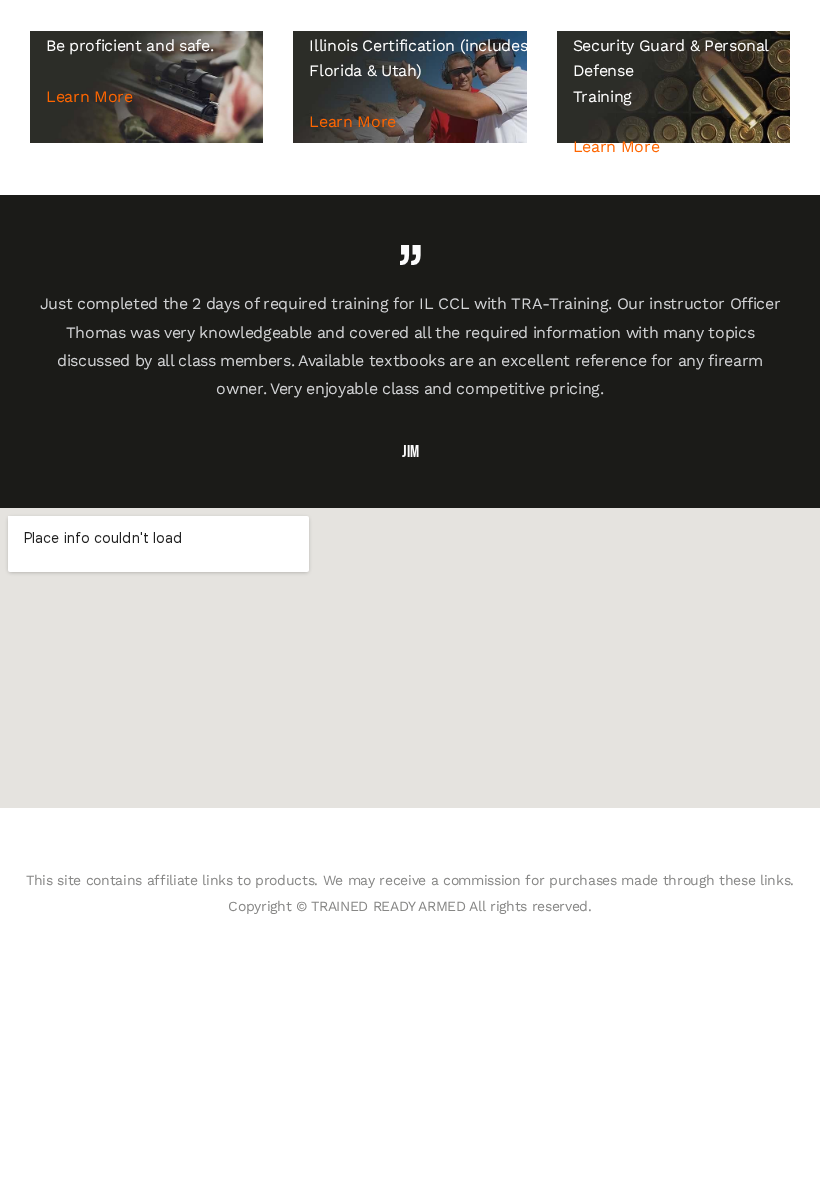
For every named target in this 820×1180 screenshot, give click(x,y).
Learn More (89, 96)
